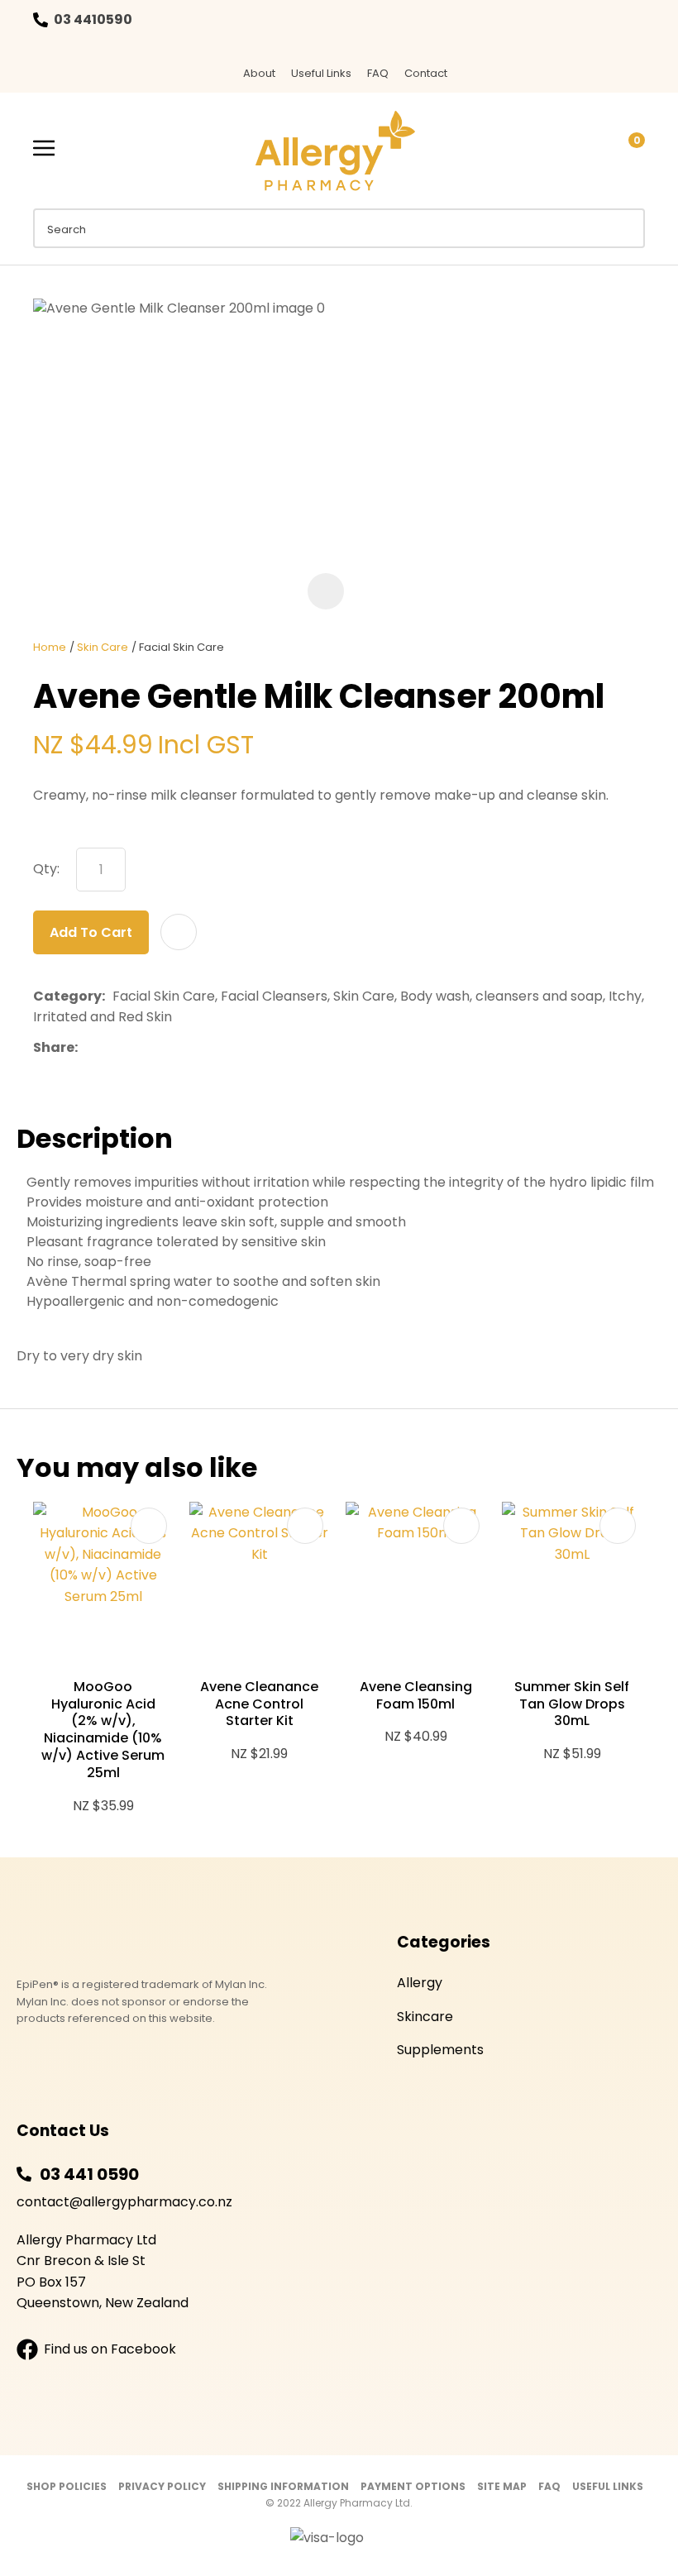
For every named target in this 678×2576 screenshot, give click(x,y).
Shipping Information (283, 2486)
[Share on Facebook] (88, 1047)
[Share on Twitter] (110, 1047)
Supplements (440, 2050)
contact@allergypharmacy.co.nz (124, 2202)
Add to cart (91, 932)
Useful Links (321, 73)
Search (625, 228)
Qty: (46, 869)
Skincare (425, 2017)
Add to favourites (149, 1526)
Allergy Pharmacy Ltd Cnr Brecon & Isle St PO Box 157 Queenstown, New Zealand (103, 2272)
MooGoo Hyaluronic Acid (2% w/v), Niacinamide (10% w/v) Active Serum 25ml (103, 1730)
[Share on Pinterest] (161, 1047)
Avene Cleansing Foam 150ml (416, 1695)
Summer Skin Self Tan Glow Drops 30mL (572, 1704)
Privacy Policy (162, 2486)
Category (67, 996)
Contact (426, 73)
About (259, 73)
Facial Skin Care (181, 647)
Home (50, 647)
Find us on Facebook (110, 2349)
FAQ (378, 73)
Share (54, 1047)
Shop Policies (67, 2486)
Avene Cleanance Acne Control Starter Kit (259, 1704)
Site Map (502, 2486)
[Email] (136, 1047)
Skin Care (103, 647)
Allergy (420, 1983)
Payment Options (413, 2486)
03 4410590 (93, 19)
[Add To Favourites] (179, 932)
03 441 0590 (89, 2174)
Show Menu (44, 148)
